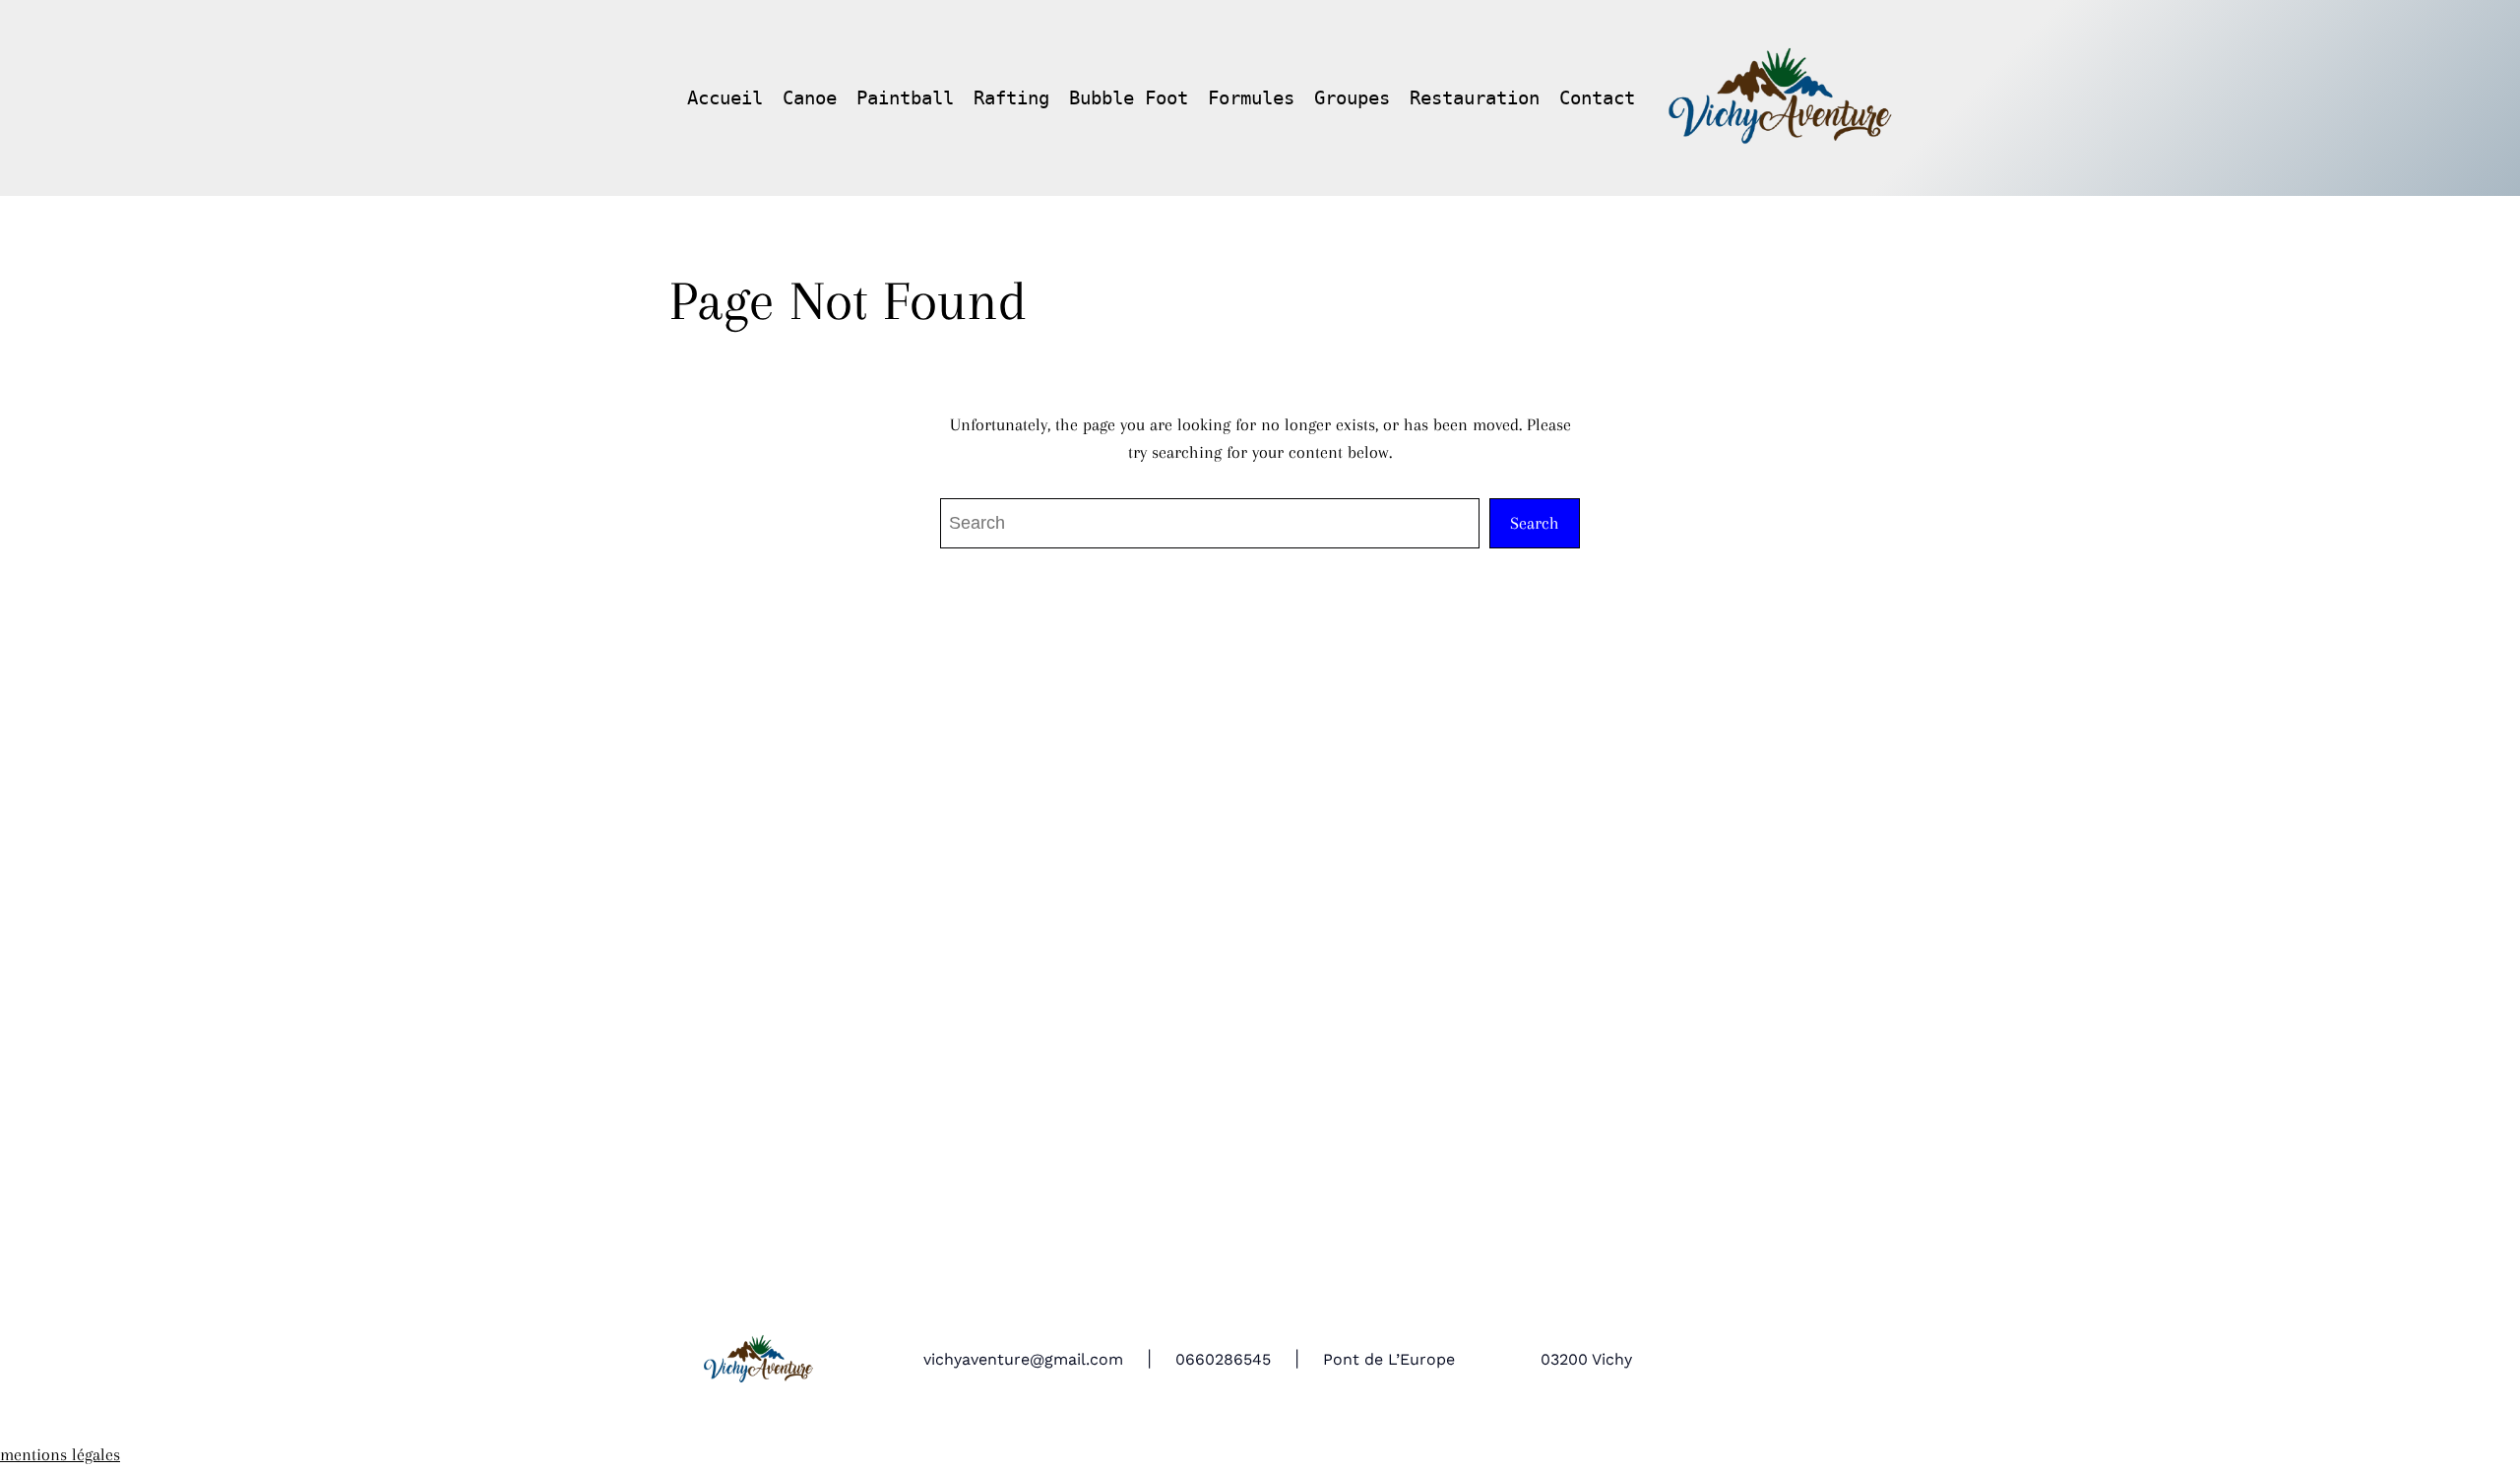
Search (1535, 523)
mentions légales (60, 1454)
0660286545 (1223, 1359)
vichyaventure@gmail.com (1023, 1359)
